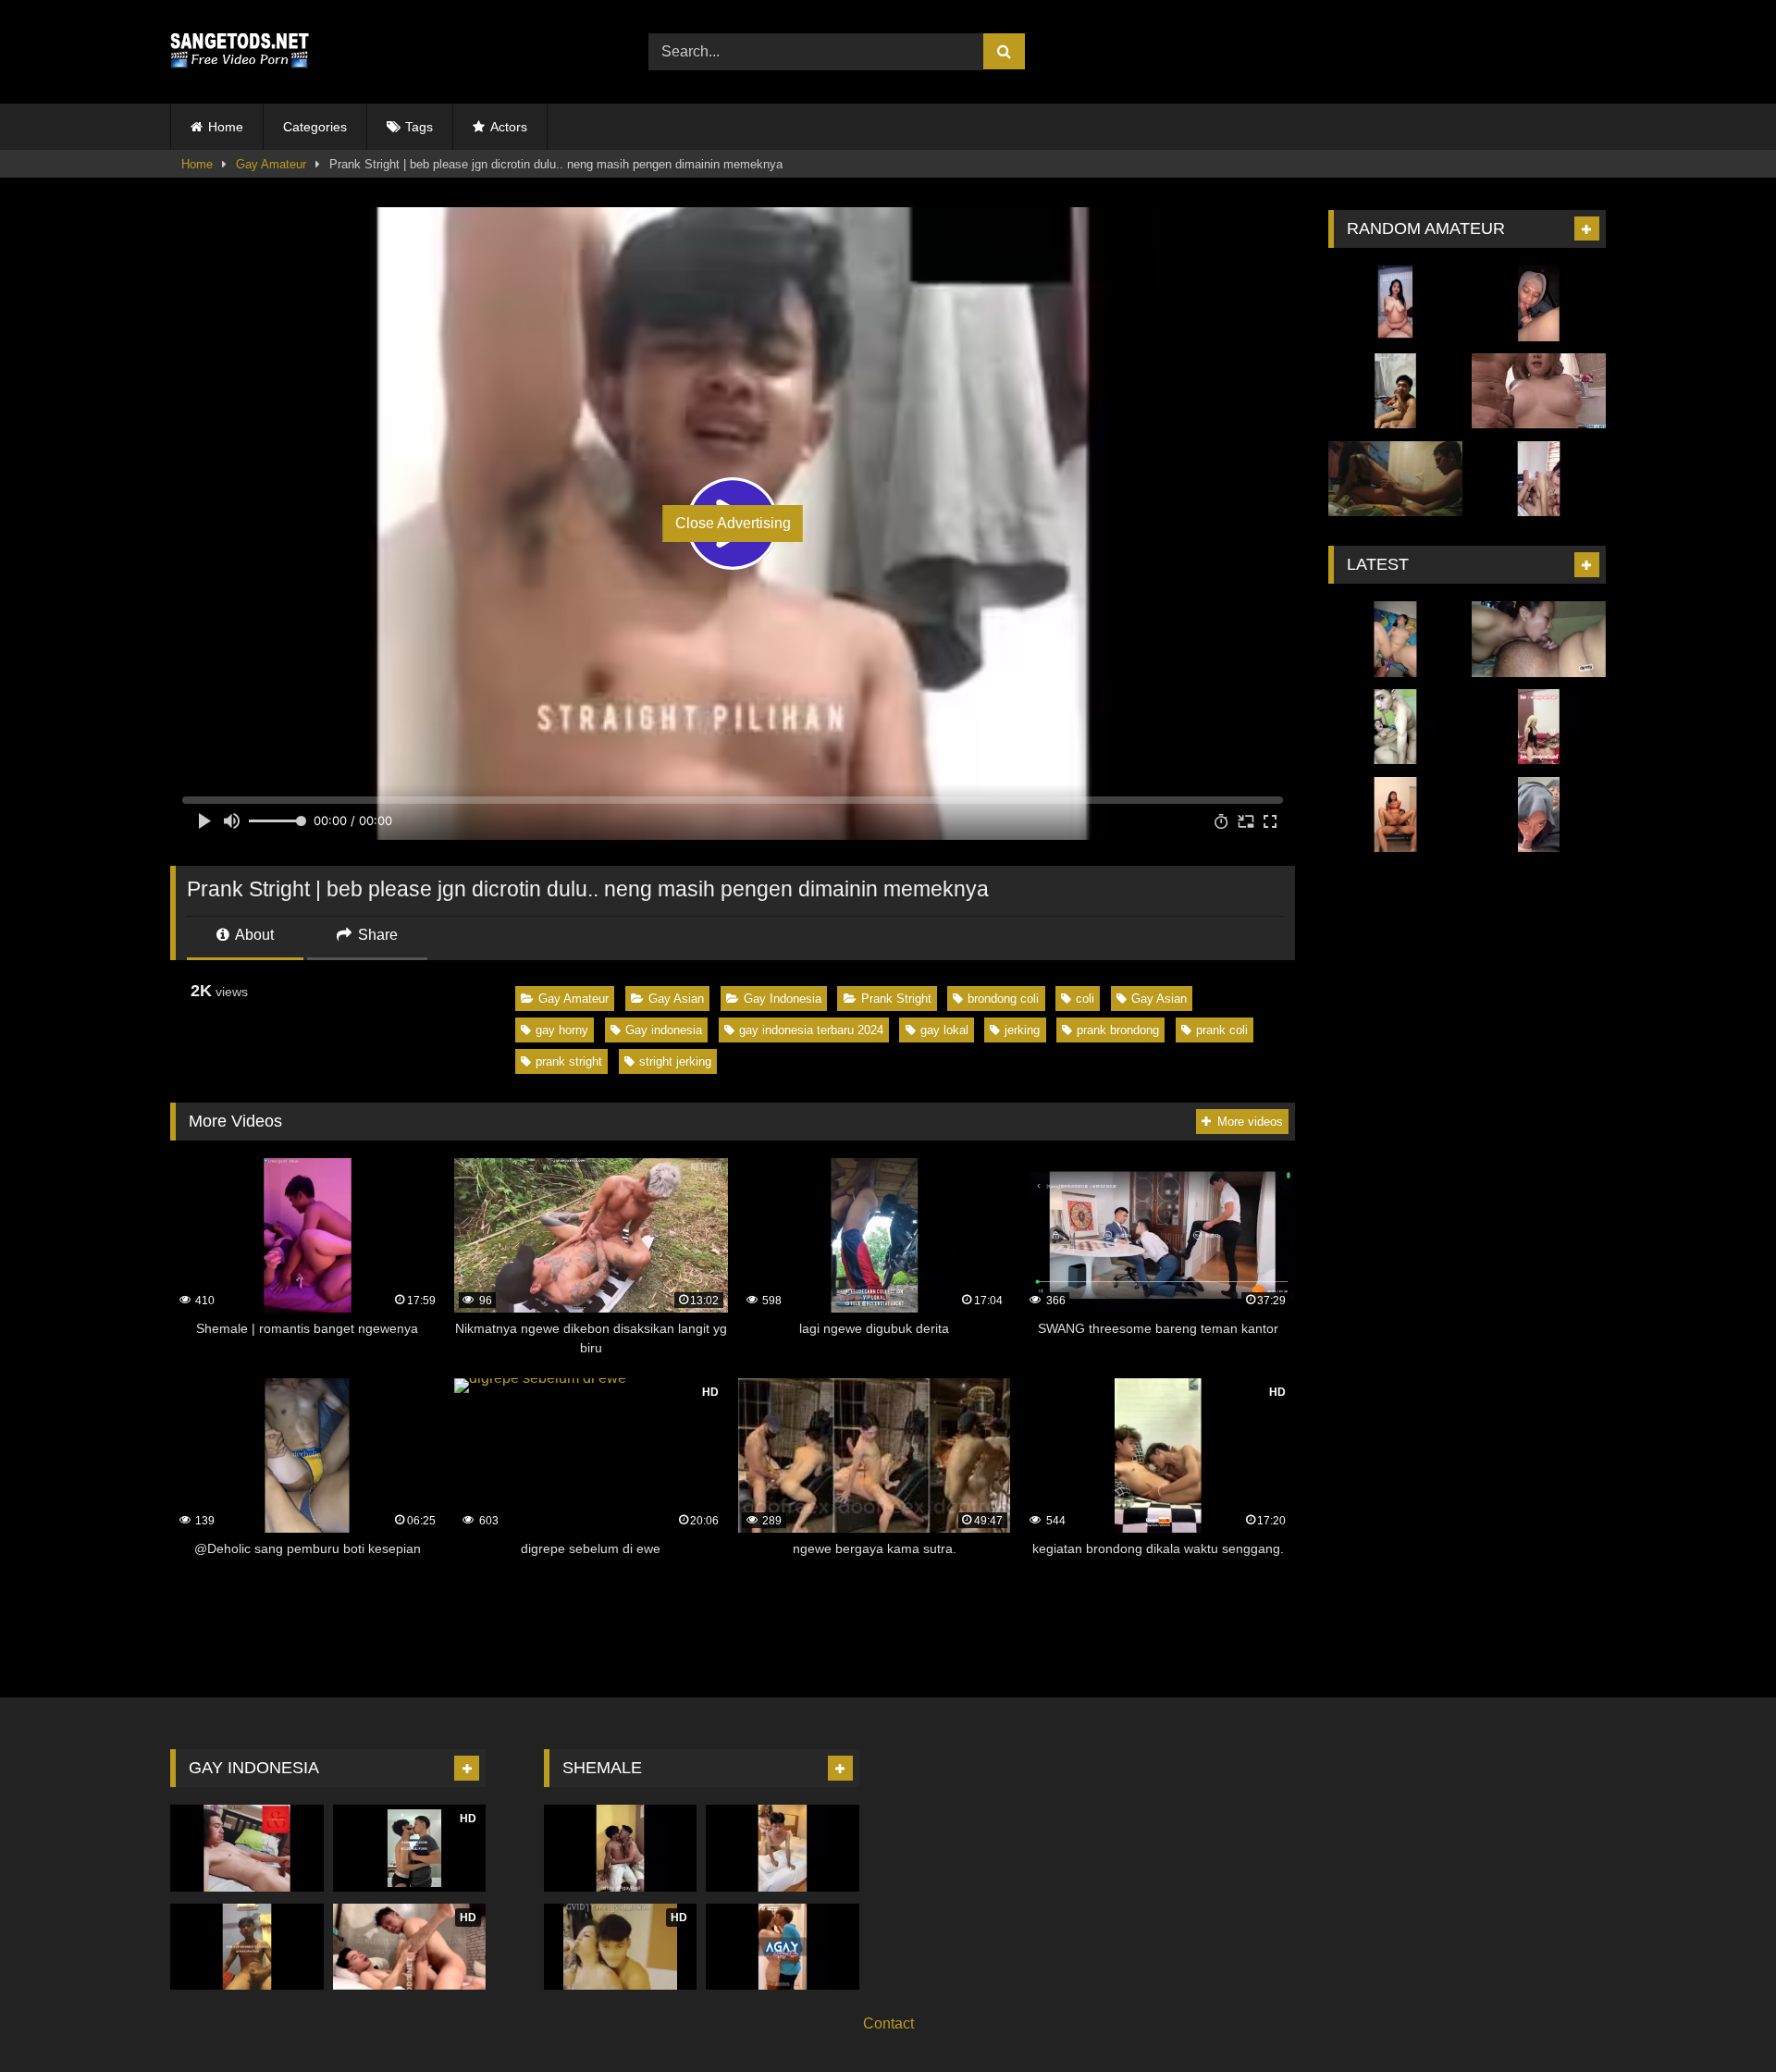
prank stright (569, 1061)
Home (226, 127)
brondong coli (1003, 999)
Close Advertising (733, 523)
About (253, 935)
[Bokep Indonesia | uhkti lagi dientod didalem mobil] (1539, 815)
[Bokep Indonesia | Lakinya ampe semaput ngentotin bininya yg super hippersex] (1395, 727)
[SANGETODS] (240, 52)
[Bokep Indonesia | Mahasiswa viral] (1395, 479)
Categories (315, 127)
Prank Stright (896, 999)
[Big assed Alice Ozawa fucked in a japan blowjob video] (1539, 391)
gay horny (562, 1030)
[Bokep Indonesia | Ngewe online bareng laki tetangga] (1395, 303)
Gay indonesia (664, 1030)
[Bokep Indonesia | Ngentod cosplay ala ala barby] (1539, 727)
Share (376, 935)
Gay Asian (676, 999)
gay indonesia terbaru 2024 (811, 1030)
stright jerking (675, 1061)
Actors (509, 127)
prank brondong (1118, 1030)
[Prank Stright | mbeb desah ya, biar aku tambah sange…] (247, 1947)
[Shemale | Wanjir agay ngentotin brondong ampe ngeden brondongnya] (783, 1848)
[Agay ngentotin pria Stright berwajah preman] (621, 1848)
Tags (419, 127)
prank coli (1222, 1030)
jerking (1022, 1030)
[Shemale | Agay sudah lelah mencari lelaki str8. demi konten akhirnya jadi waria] (783, 1947)
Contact (888, 2023)
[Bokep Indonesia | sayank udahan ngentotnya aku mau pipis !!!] (1395, 639)
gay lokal (944, 1030)
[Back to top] (1719, 2017)
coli (1085, 999)
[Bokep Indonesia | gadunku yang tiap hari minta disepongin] (1539, 639)
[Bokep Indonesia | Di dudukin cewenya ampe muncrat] (1395, 815)
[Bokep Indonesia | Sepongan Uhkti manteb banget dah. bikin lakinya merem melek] (1539, 303)
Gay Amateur (271, 164)
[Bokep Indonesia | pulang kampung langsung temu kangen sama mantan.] (1395, 391)
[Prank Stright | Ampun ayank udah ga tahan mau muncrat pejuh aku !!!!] (247, 1848)
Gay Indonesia (783, 999)
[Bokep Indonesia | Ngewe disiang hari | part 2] (1539, 479)
